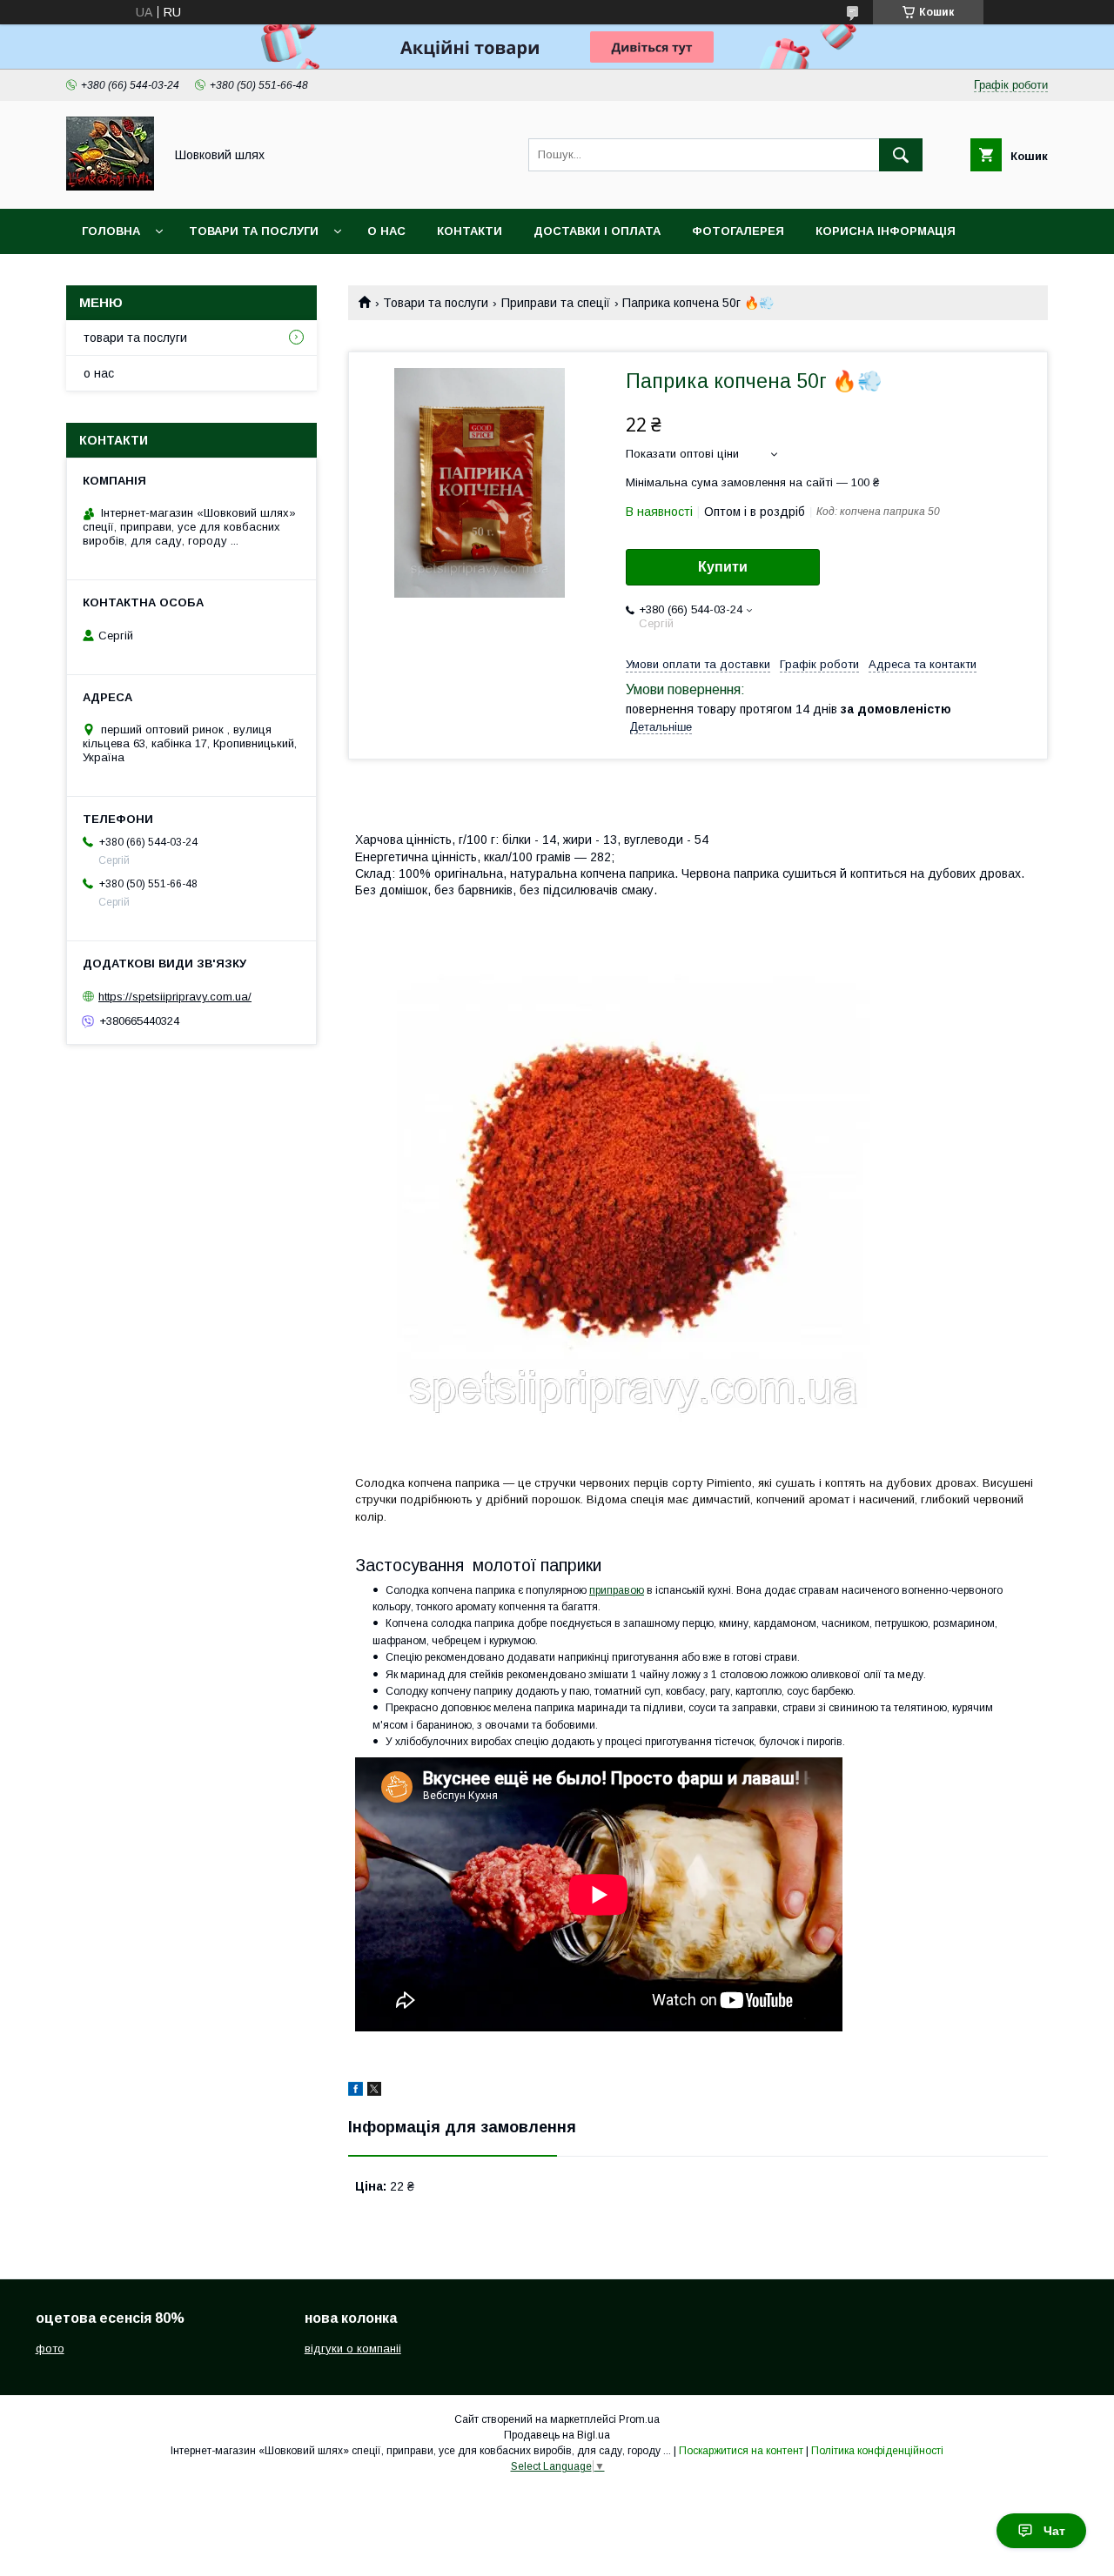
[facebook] (356, 2091)
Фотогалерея (738, 231)
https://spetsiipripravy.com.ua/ (175, 997)
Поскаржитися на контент (741, 2451)
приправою (617, 1590)
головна (111, 231)
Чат (1054, 2531)
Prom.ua (639, 2419)
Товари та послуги (436, 303)
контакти (470, 231)
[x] (374, 2091)
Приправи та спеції (556, 303)
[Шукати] (901, 155)
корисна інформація (886, 231)
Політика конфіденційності (877, 2451)
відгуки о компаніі (353, 2349)
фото (50, 2349)
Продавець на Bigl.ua (557, 2435)
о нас (386, 231)
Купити (723, 567)
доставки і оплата (597, 231)
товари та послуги (254, 231)
